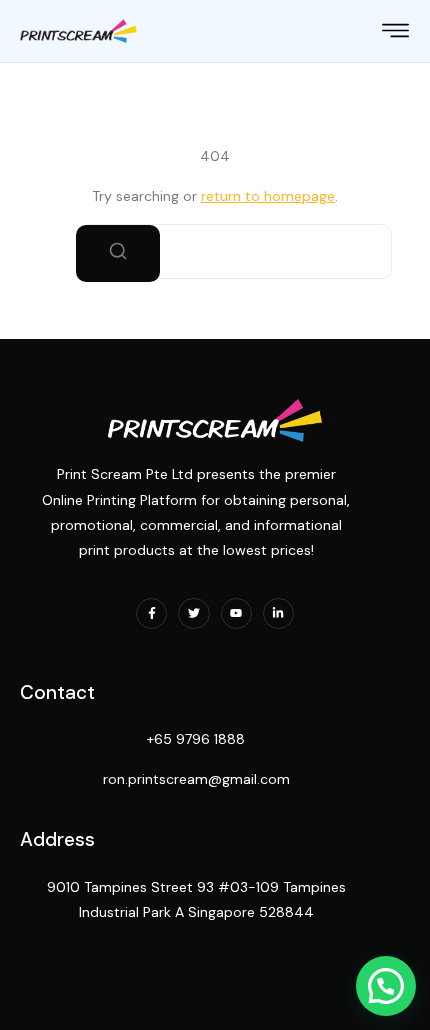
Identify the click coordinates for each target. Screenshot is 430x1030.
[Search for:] (215, 251)
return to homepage (268, 196)
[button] (386, 986)
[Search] (118, 253)
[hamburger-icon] (395, 33)
